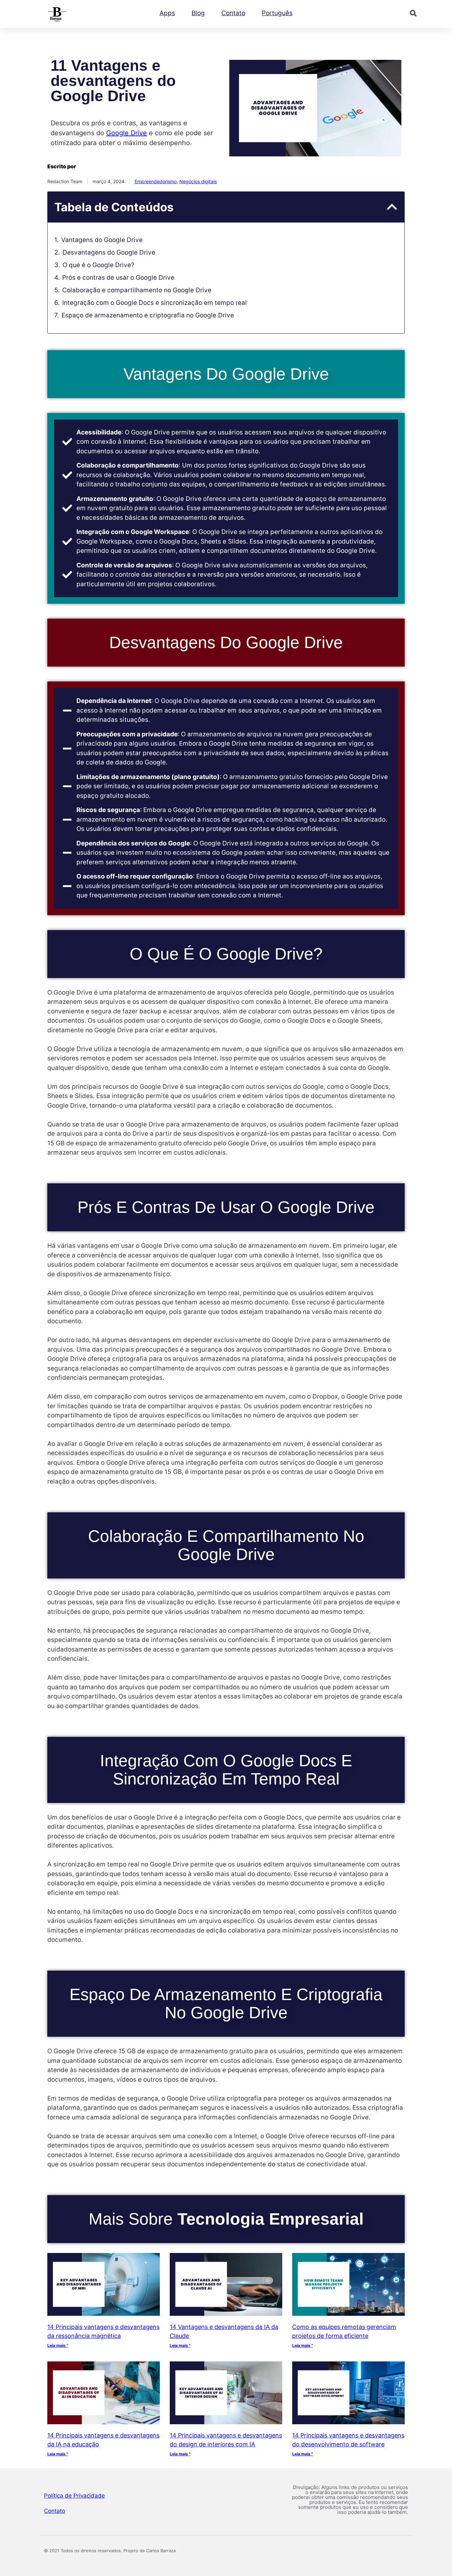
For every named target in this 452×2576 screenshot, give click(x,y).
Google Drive (127, 133)
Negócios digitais (198, 181)
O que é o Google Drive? (98, 265)
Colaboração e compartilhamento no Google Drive (137, 290)
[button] (413, 13)
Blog (198, 13)
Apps (167, 13)
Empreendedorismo (156, 181)
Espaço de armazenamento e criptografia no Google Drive (148, 315)
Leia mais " (58, 2345)
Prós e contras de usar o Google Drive (118, 278)
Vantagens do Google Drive (102, 240)
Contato (233, 13)
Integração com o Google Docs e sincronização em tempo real (155, 303)
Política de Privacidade (74, 2496)
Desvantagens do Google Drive (109, 252)
